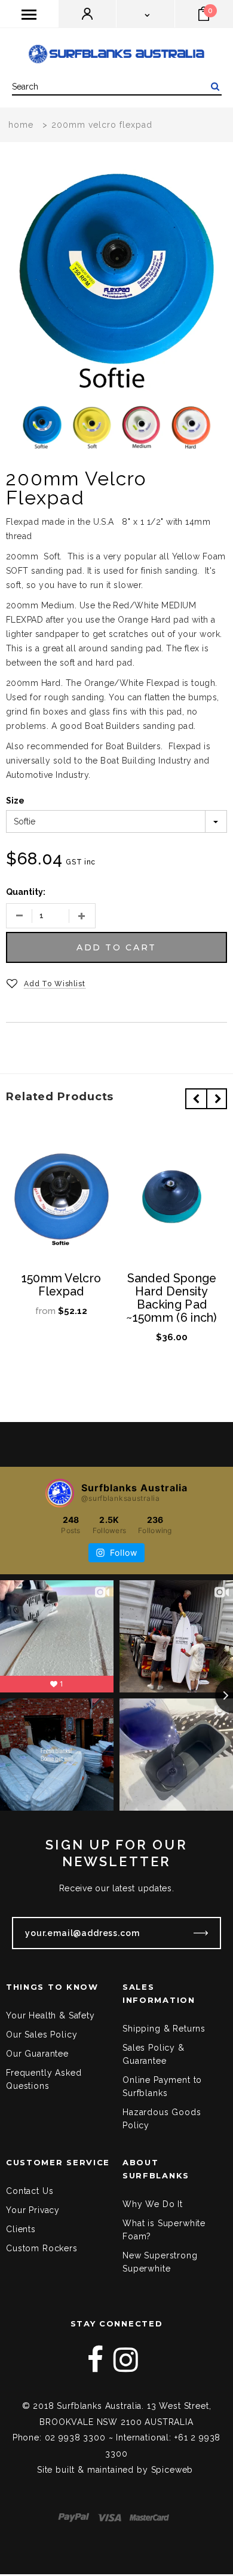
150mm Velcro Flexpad (62, 1285)
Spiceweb (172, 2470)
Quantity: (26, 892)
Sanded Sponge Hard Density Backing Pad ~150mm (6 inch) (172, 1298)
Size (15, 801)
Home (21, 125)
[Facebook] (96, 2360)
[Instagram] (126, 2360)
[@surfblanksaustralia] (60, 1493)
